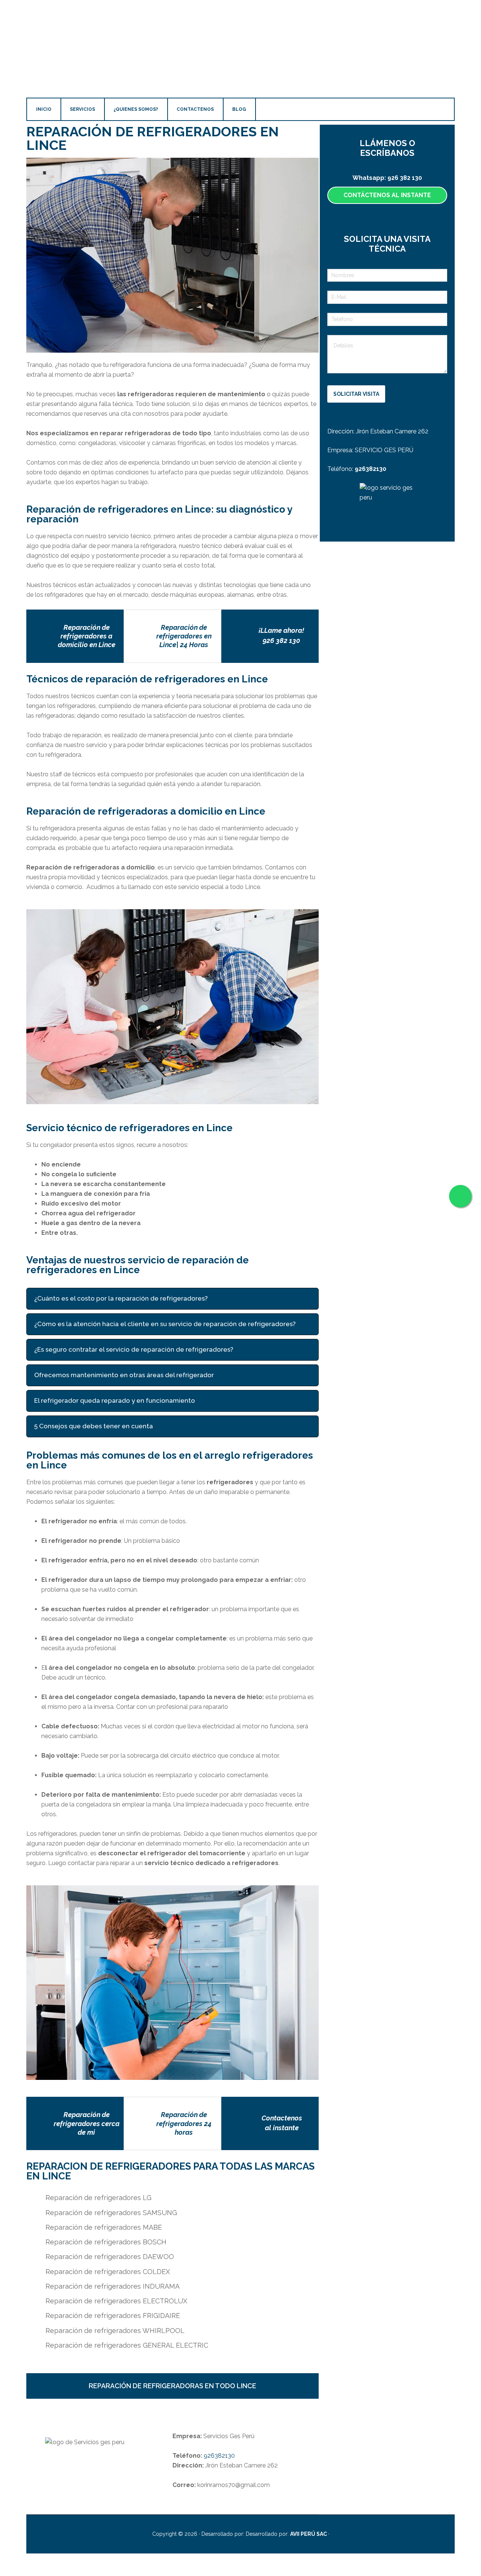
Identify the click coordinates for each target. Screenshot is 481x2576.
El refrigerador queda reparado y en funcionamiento (115, 1401)
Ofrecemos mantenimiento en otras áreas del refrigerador (124, 1375)
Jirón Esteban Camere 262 (392, 431)
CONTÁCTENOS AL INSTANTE (387, 195)
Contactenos (282, 2118)
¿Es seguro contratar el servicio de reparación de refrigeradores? (134, 1350)
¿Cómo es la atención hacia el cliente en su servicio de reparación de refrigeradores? (165, 1324)
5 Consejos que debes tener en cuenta (94, 1426)
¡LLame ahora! (281, 630)
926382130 (219, 2456)
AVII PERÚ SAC (309, 2534)
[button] (172, 1299)
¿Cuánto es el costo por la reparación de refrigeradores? (121, 1299)
